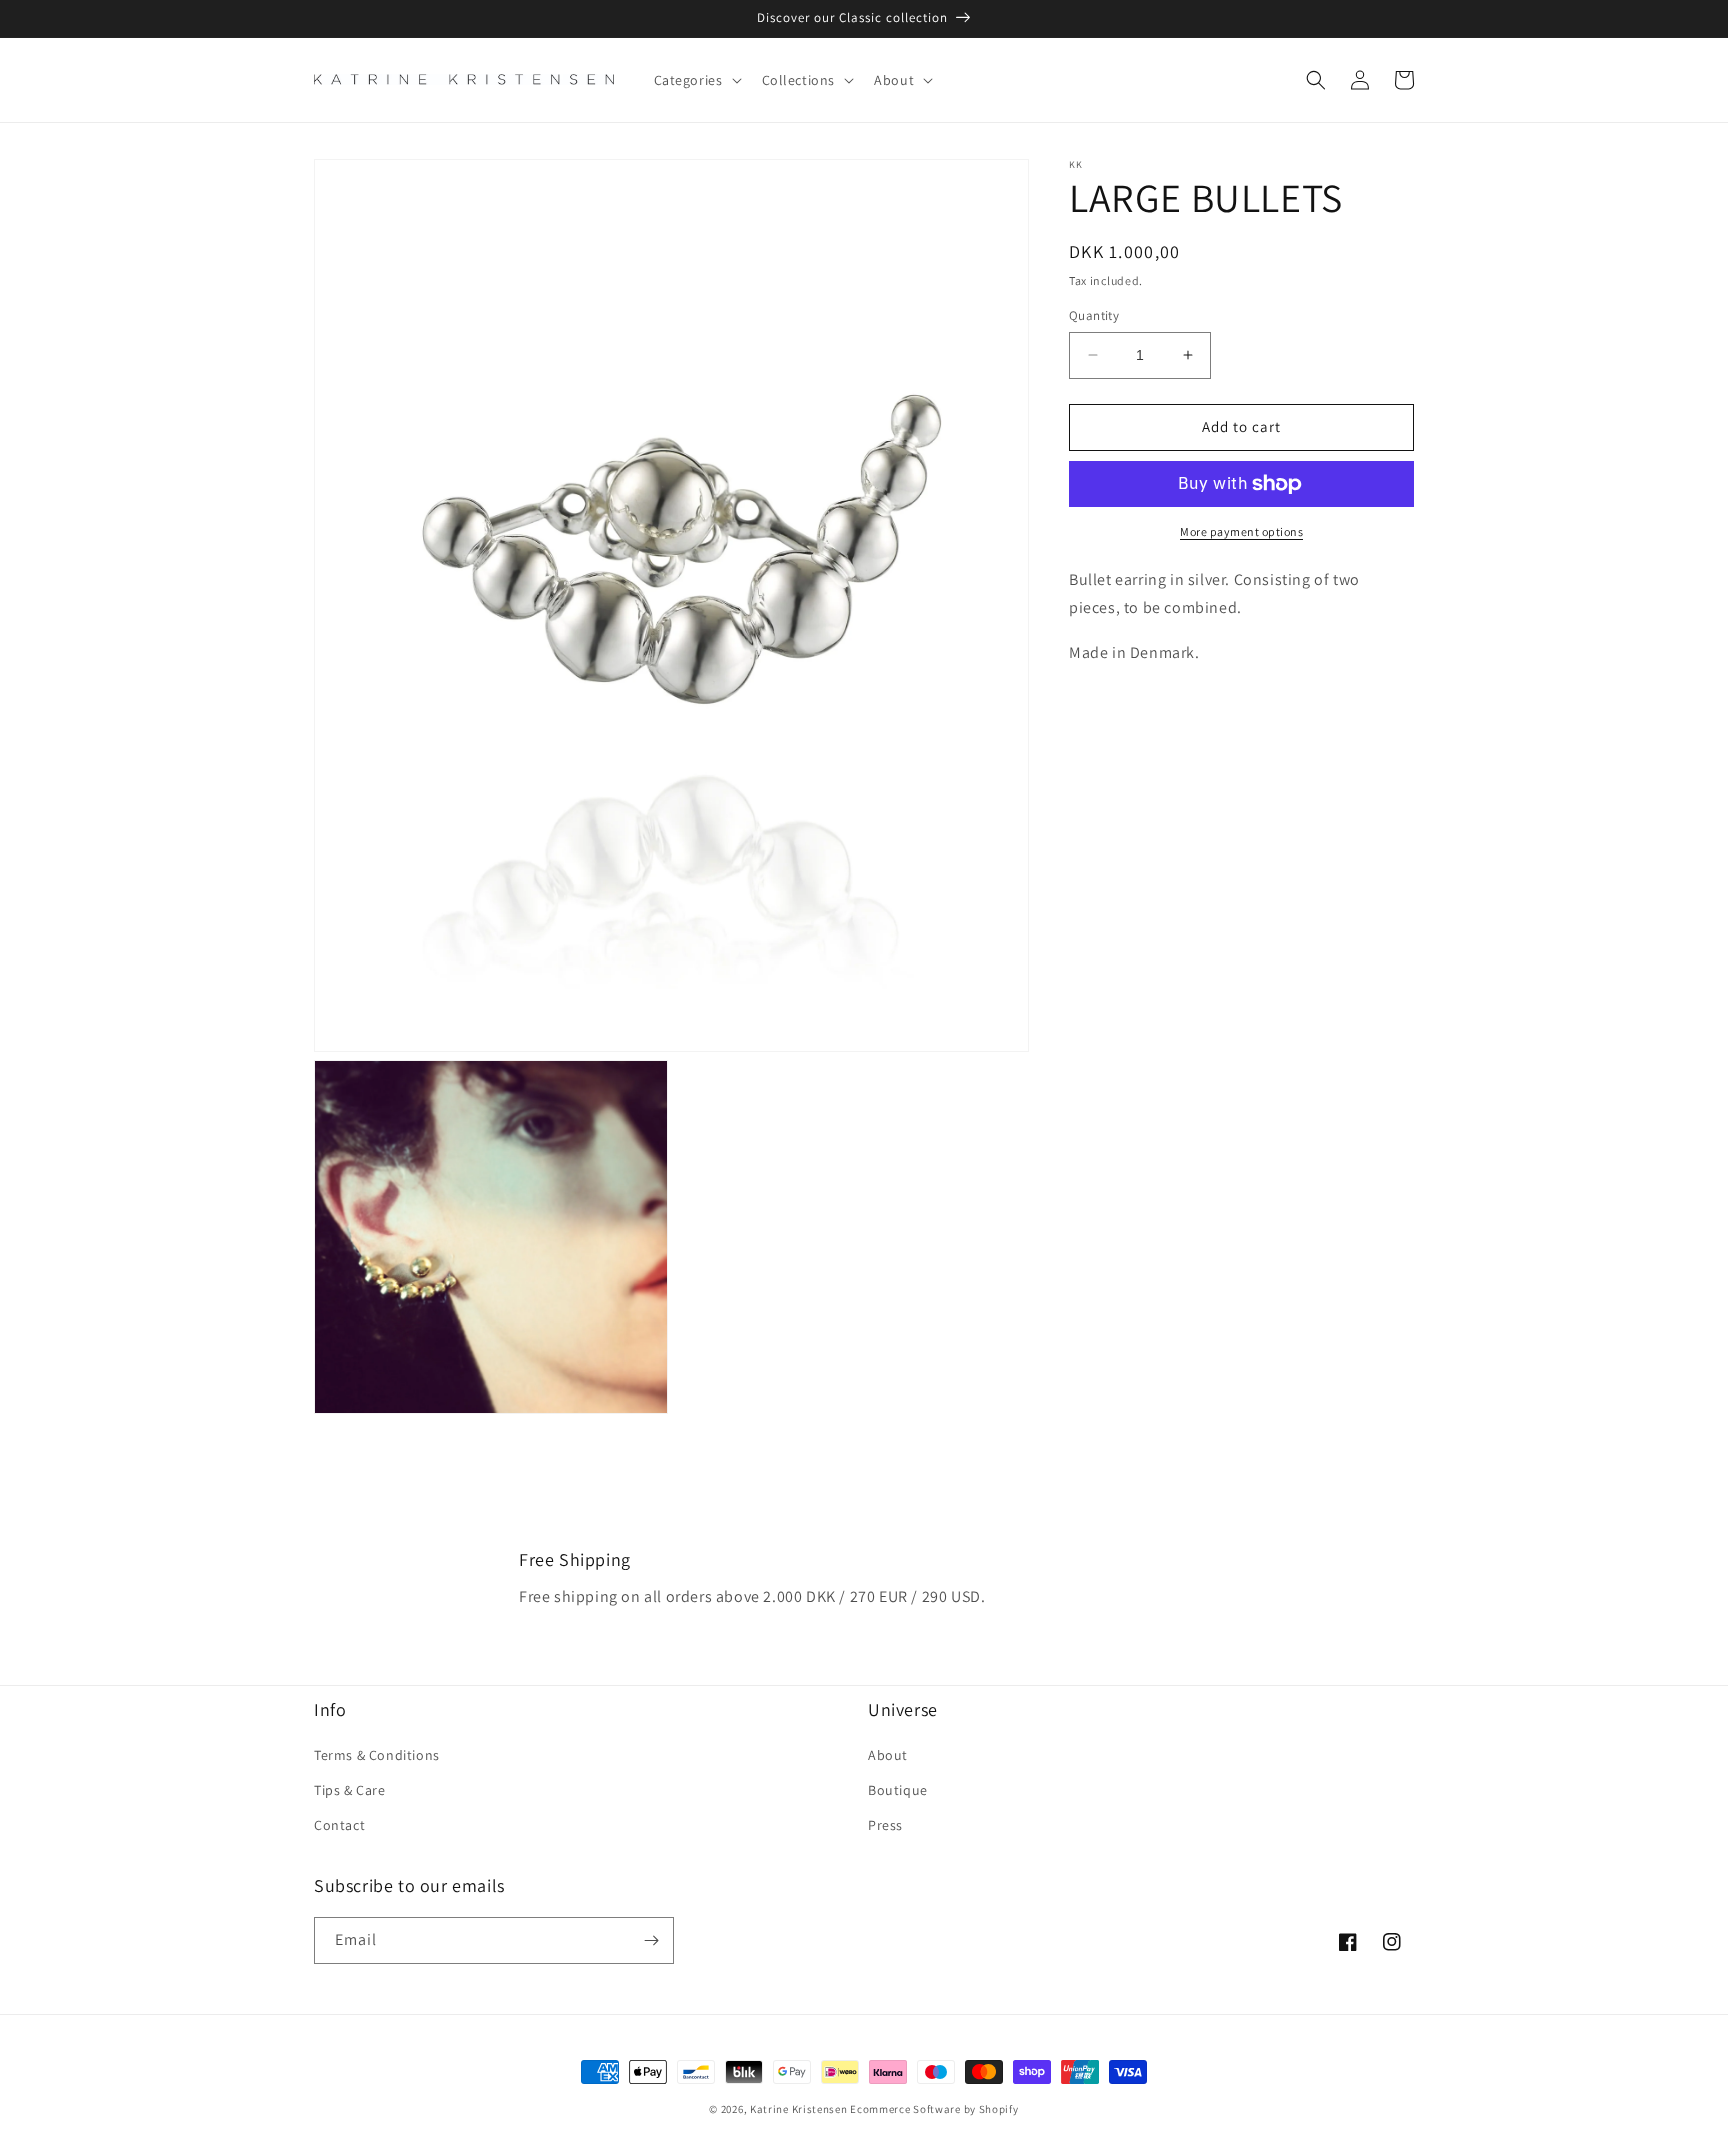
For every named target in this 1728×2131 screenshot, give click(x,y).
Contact (339, 1825)
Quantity (1094, 315)
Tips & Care (350, 1790)
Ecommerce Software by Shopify (934, 2109)
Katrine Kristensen (799, 2109)
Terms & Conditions (377, 1755)
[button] (696, 80)
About (888, 1755)
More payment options (1241, 531)
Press (885, 1825)
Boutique (898, 1790)
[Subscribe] (651, 1940)
